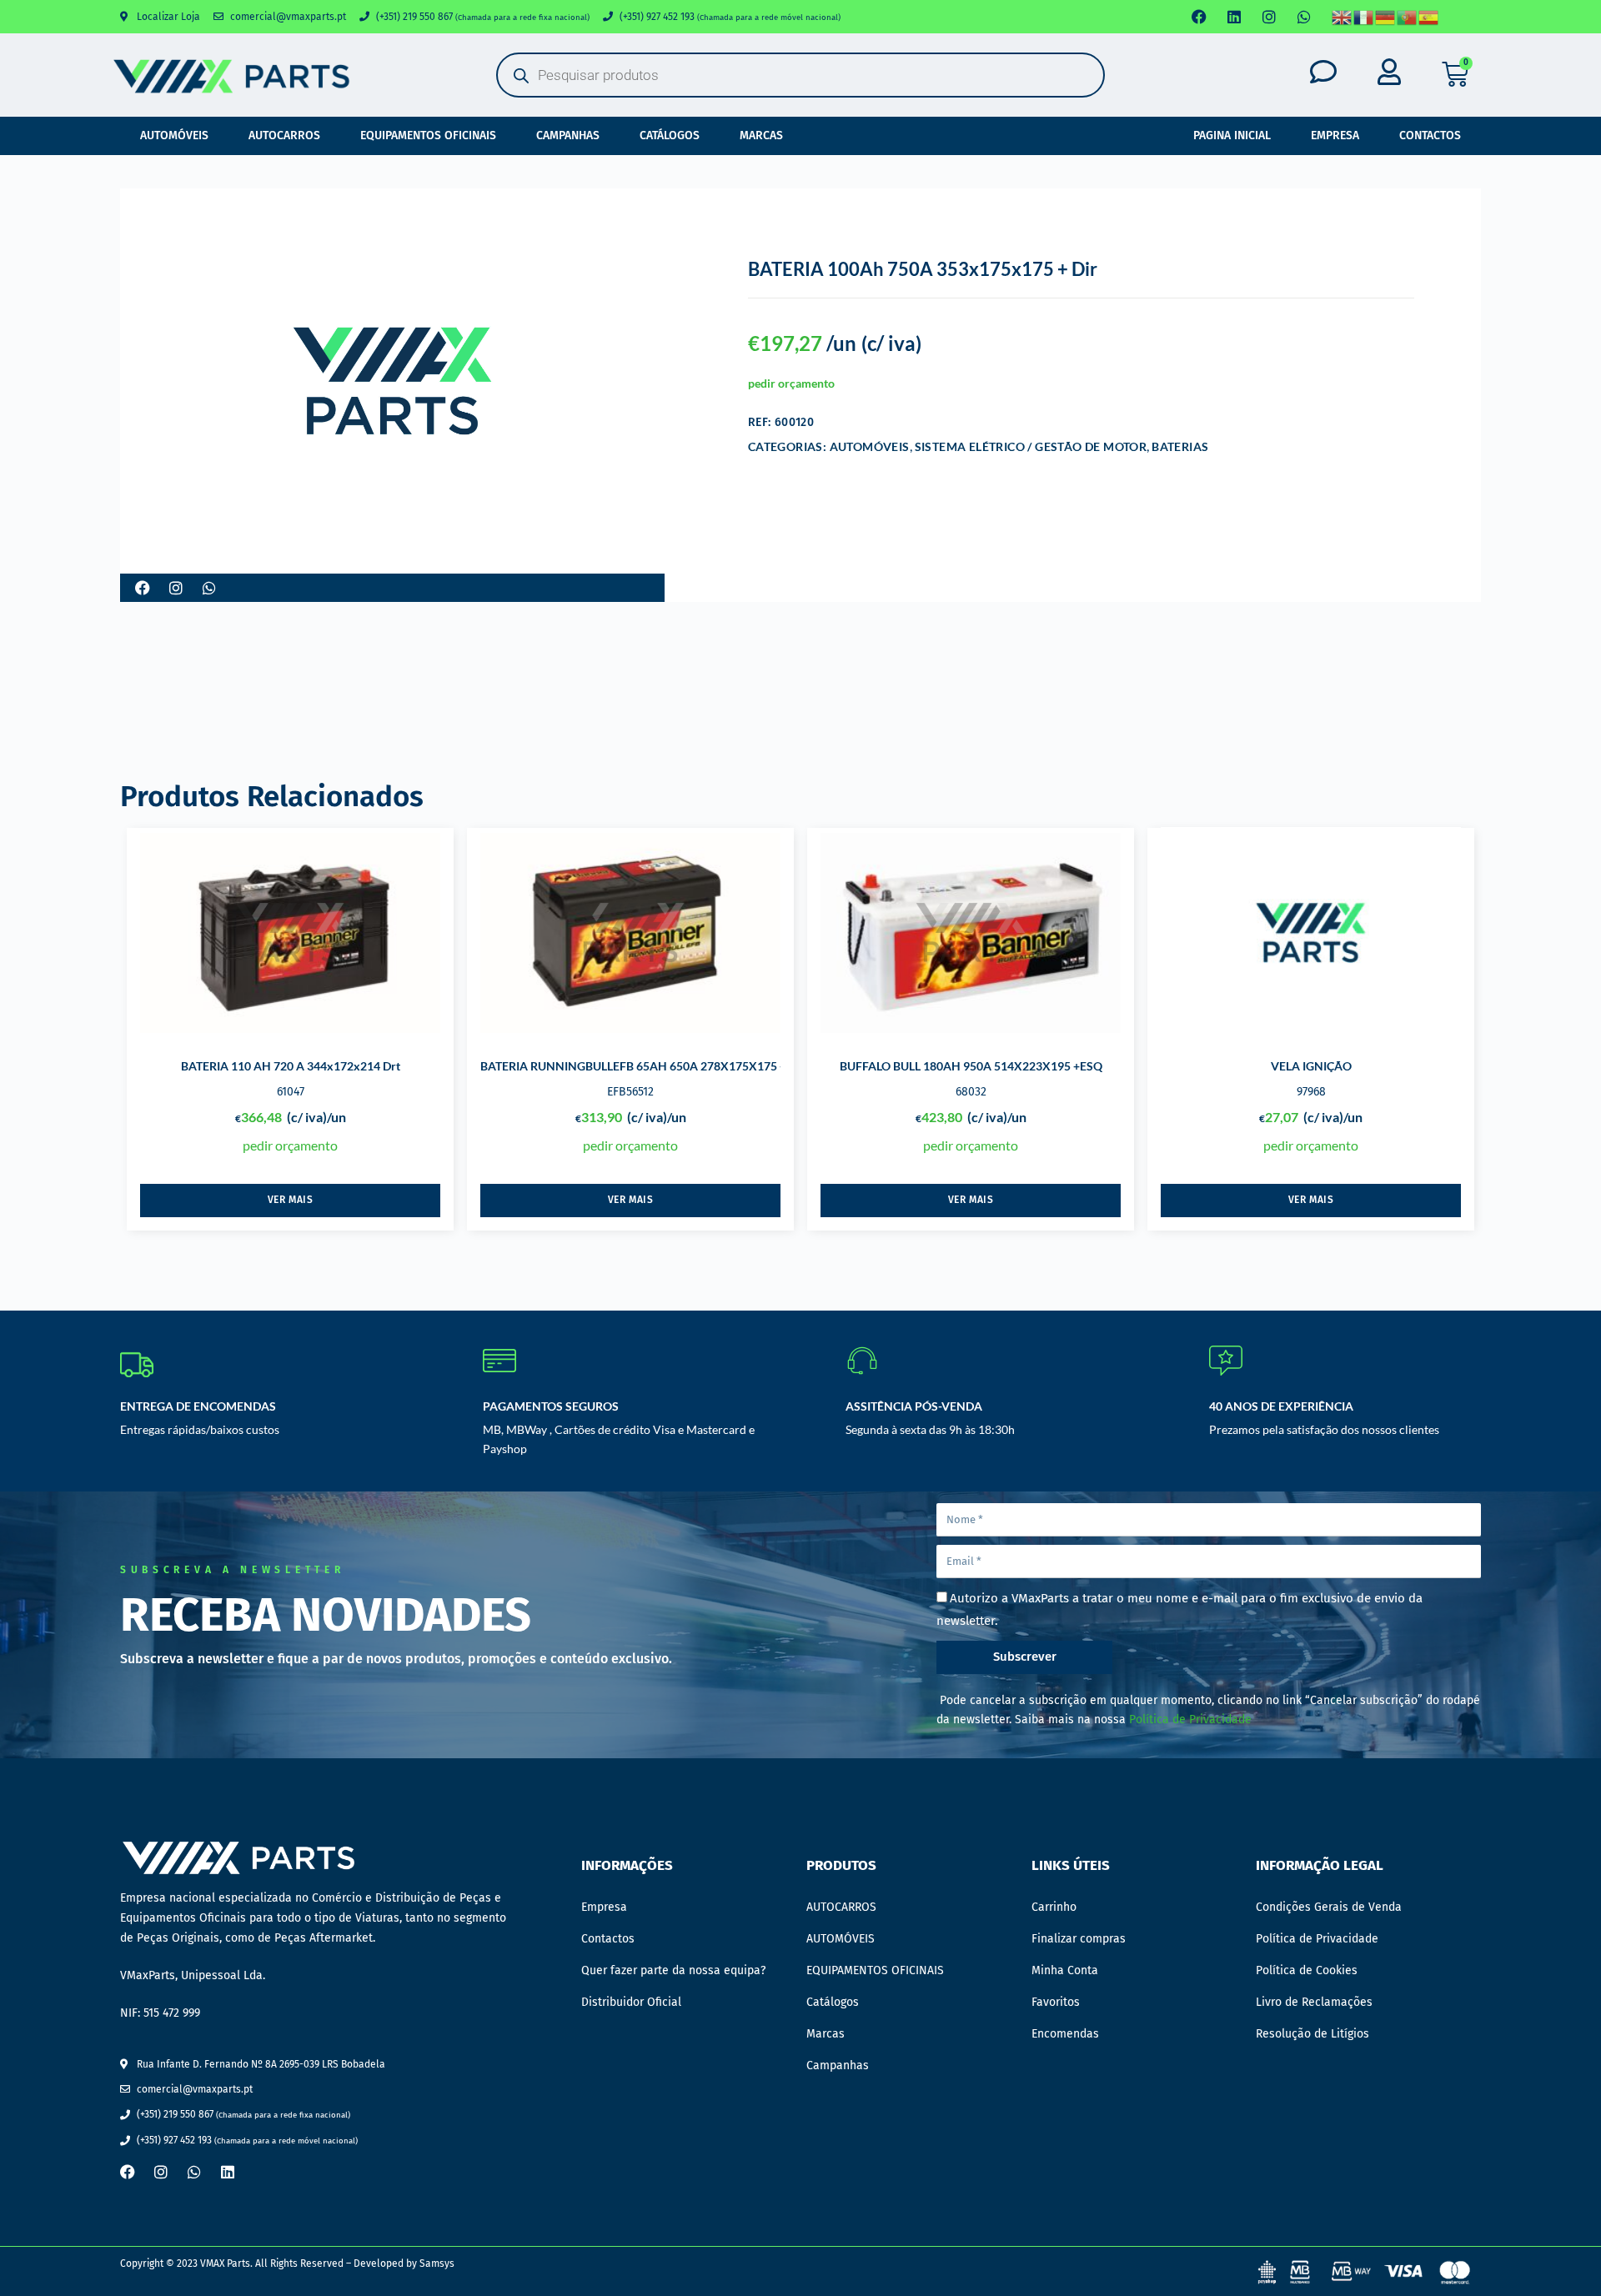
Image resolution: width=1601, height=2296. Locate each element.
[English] (1343, 17)
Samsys (437, 2263)
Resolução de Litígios (1312, 2034)
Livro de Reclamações (1314, 2002)
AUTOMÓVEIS (174, 135)
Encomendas (1065, 2034)
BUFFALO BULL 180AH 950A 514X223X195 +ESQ (971, 1066)
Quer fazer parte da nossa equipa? (673, 1970)
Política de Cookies (1307, 1970)
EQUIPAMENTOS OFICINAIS (428, 135)
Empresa (1335, 135)
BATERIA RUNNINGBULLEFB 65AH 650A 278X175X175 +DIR (643, 1066)
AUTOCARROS (284, 135)
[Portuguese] (1408, 17)
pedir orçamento (791, 383)
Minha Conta (1065, 1970)
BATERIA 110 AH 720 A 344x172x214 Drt (291, 1066)
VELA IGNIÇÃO (1311, 1066)
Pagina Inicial (1232, 135)
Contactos (1430, 135)
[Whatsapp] (1304, 17)
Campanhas (568, 135)
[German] (1386, 17)
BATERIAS (1180, 446)
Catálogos (670, 135)
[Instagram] (1269, 17)
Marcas (761, 135)
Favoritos (1056, 2002)
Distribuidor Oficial (631, 2002)
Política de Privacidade (1190, 1719)
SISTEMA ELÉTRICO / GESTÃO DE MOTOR (1031, 446)
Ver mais (291, 1200)
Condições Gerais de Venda (1329, 1907)
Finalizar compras (1079, 1939)
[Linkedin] (1234, 17)
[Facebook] (1199, 17)
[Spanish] (1429, 17)
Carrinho (1054, 1907)
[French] (1364, 17)
